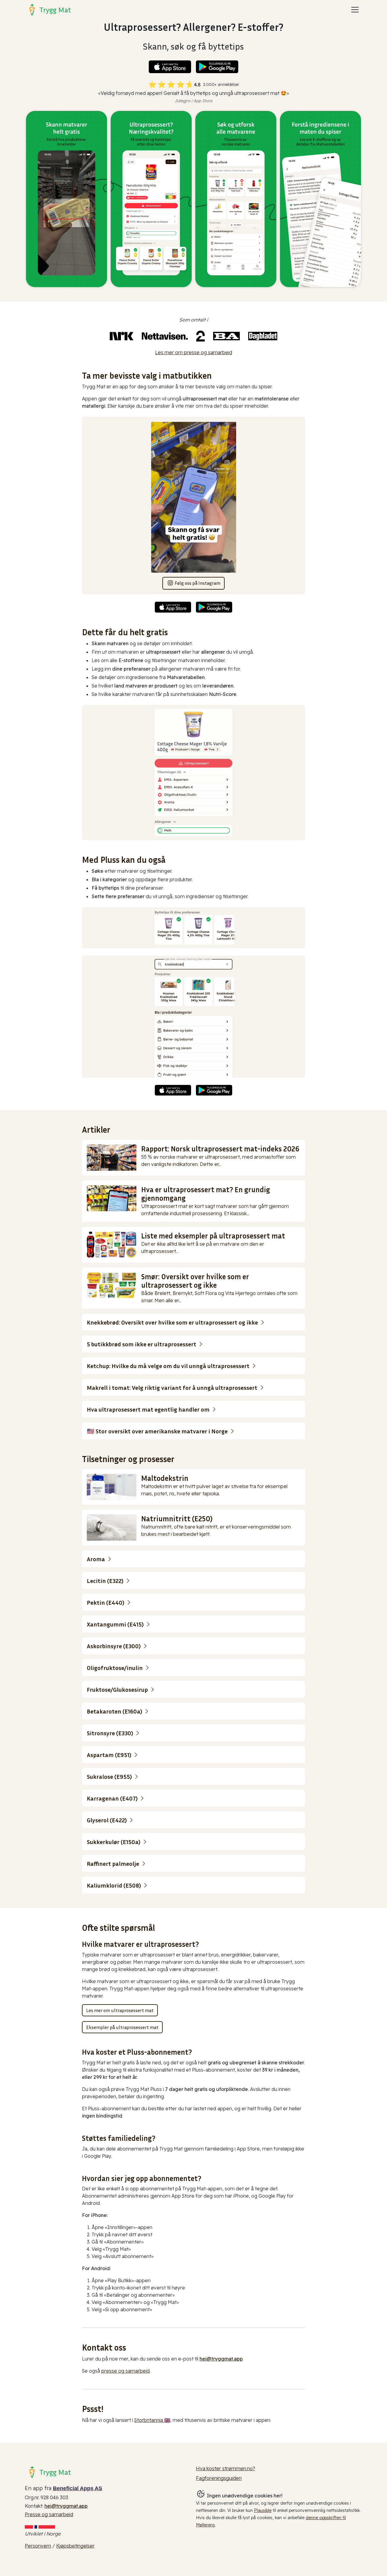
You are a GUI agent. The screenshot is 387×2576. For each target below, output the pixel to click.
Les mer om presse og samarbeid (194, 352)
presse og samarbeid (125, 2371)
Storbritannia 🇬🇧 (152, 2420)
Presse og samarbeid (49, 2514)
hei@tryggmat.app (221, 2359)
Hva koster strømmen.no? (226, 2468)
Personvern (38, 2546)
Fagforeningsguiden (219, 2478)
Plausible (263, 2510)
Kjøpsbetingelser (75, 2546)
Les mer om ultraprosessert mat (120, 2010)
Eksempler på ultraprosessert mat (122, 2027)
